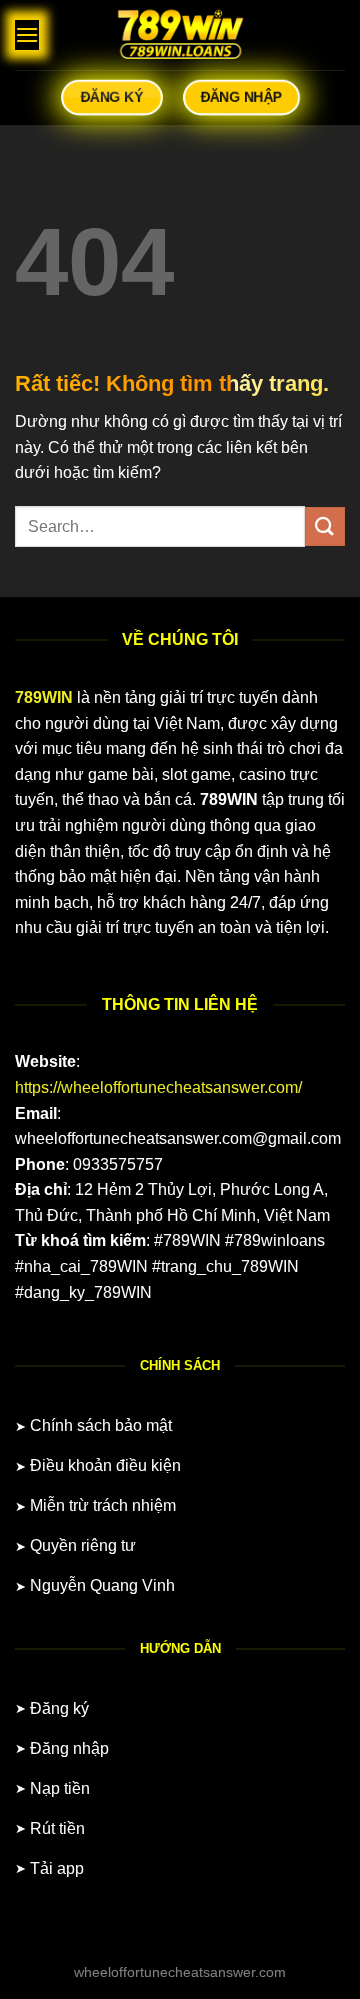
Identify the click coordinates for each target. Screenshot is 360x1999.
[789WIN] (180, 35)
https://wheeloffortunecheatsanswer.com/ (158, 1087)
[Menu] (27, 34)
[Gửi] (325, 526)
